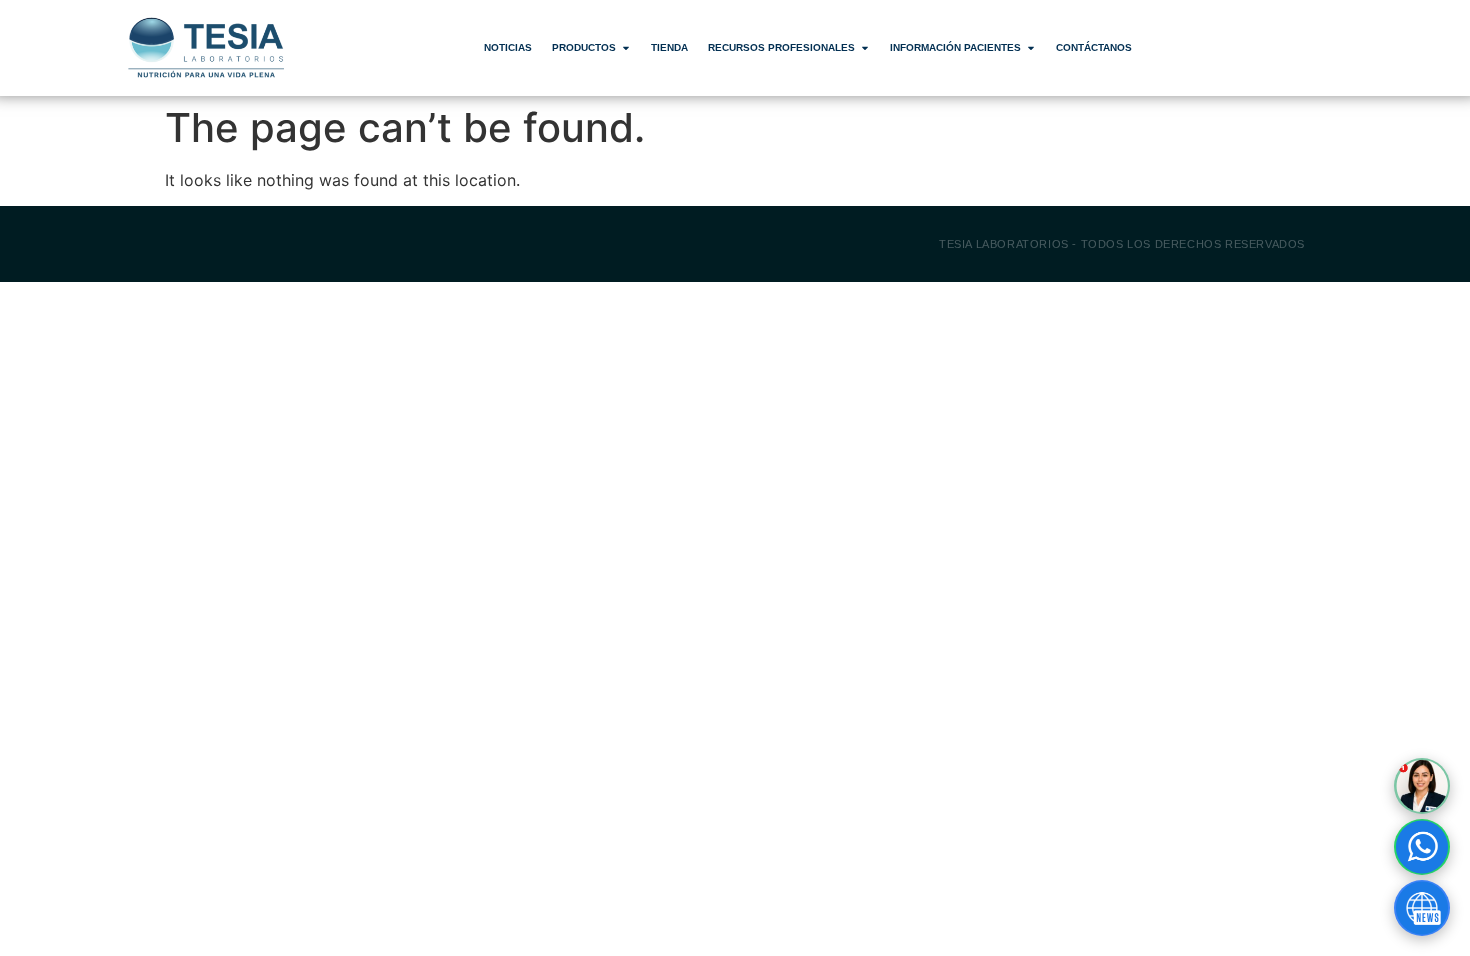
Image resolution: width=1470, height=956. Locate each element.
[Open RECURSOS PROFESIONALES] (865, 47)
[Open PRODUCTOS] (626, 47)
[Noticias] (1422, 908)
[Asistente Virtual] (1422, 786)
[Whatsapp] (1422, 847)
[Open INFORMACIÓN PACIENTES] (1031, 47)
